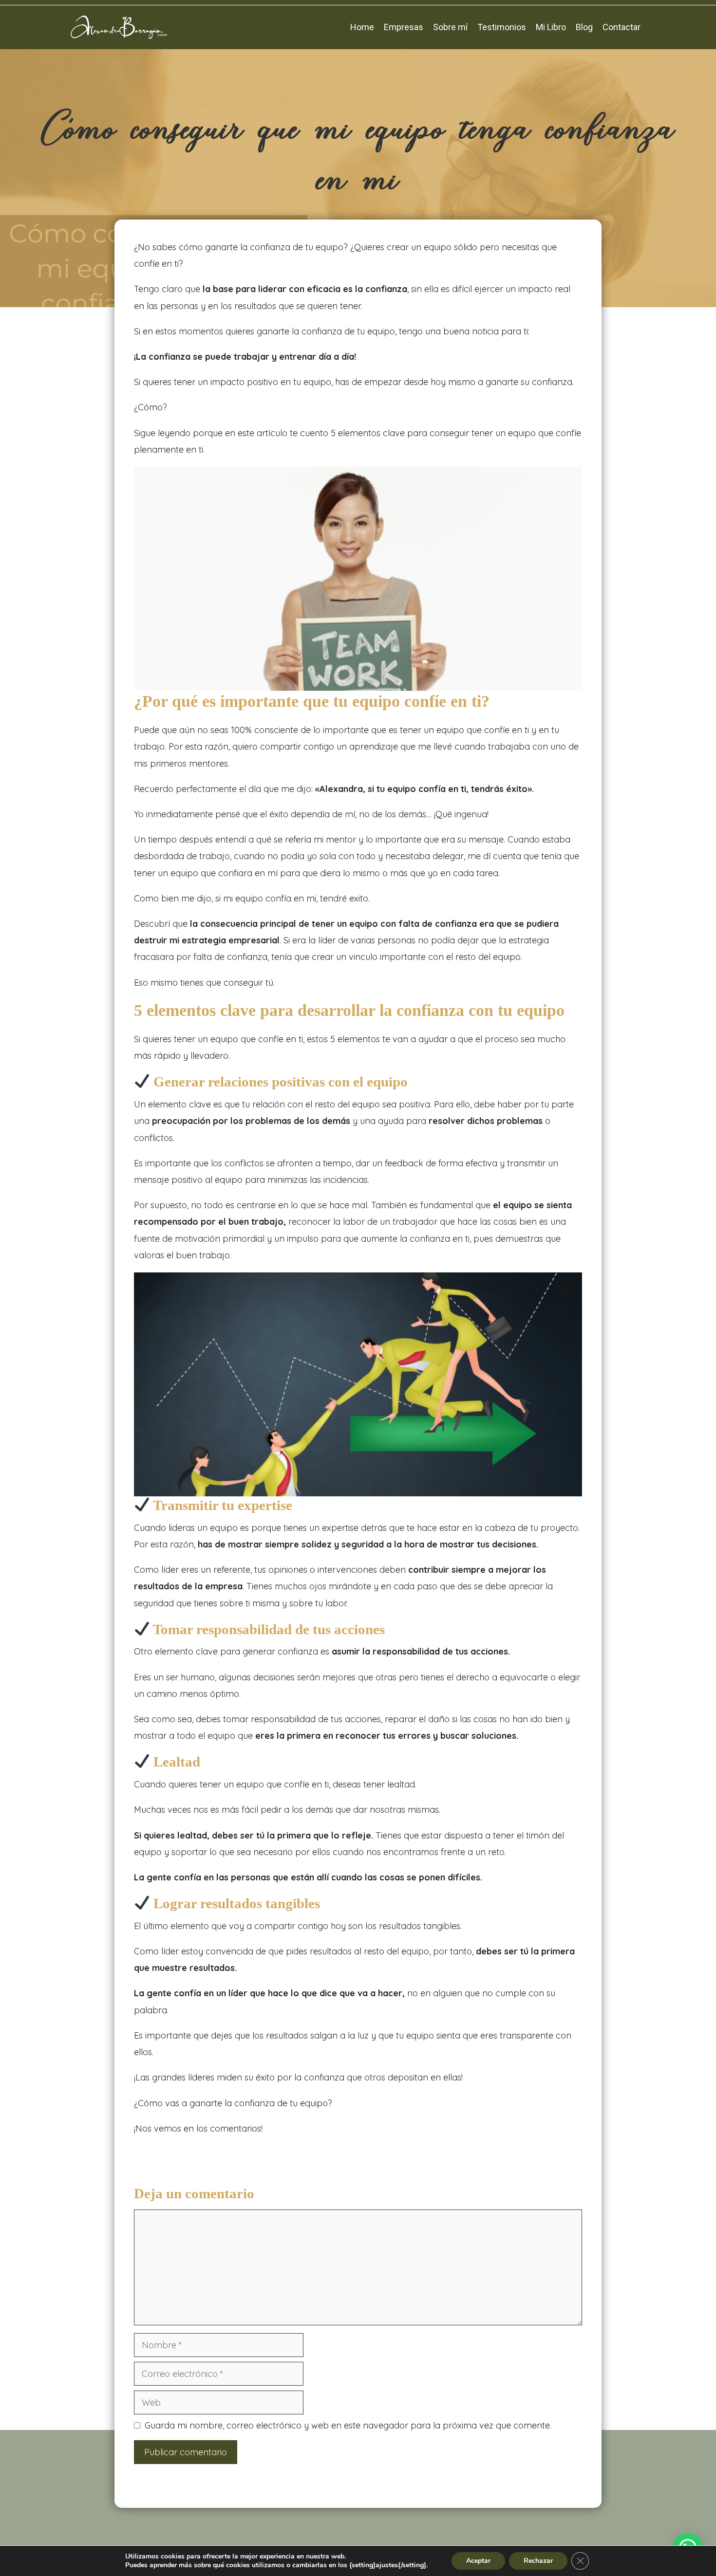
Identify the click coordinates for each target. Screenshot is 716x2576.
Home (362, 27)
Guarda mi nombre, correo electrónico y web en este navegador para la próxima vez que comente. (348, 2425)
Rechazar (538, 2561)
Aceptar (478, 2561)
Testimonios (502, 27)
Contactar (622, 27)
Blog (584, 27)
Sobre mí (450, 27)
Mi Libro (551, 27)
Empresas (404, 27)
